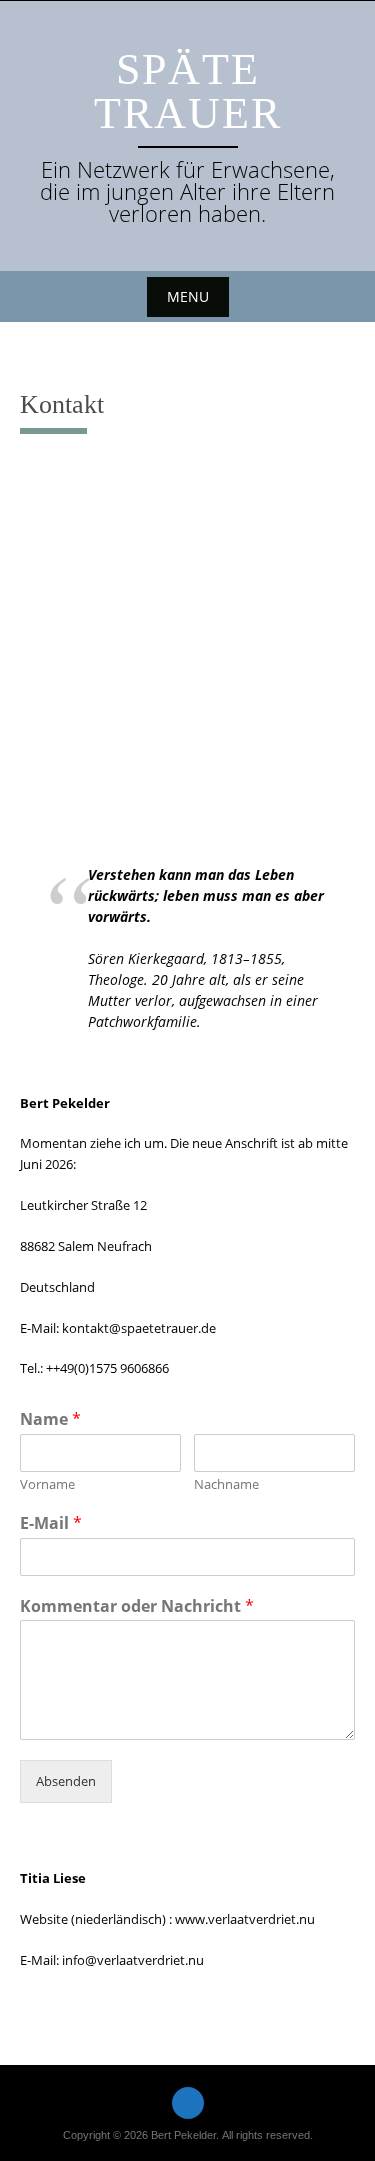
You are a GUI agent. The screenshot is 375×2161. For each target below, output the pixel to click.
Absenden (66, 1781)
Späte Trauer (188, 91)
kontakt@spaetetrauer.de (139, 1328)
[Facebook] (188, 2103)
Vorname (47, 1484)
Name (50, 1419)
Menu (188, 296)
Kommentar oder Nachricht (137, 1606)
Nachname (226, 1484)
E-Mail (51, 1523)
